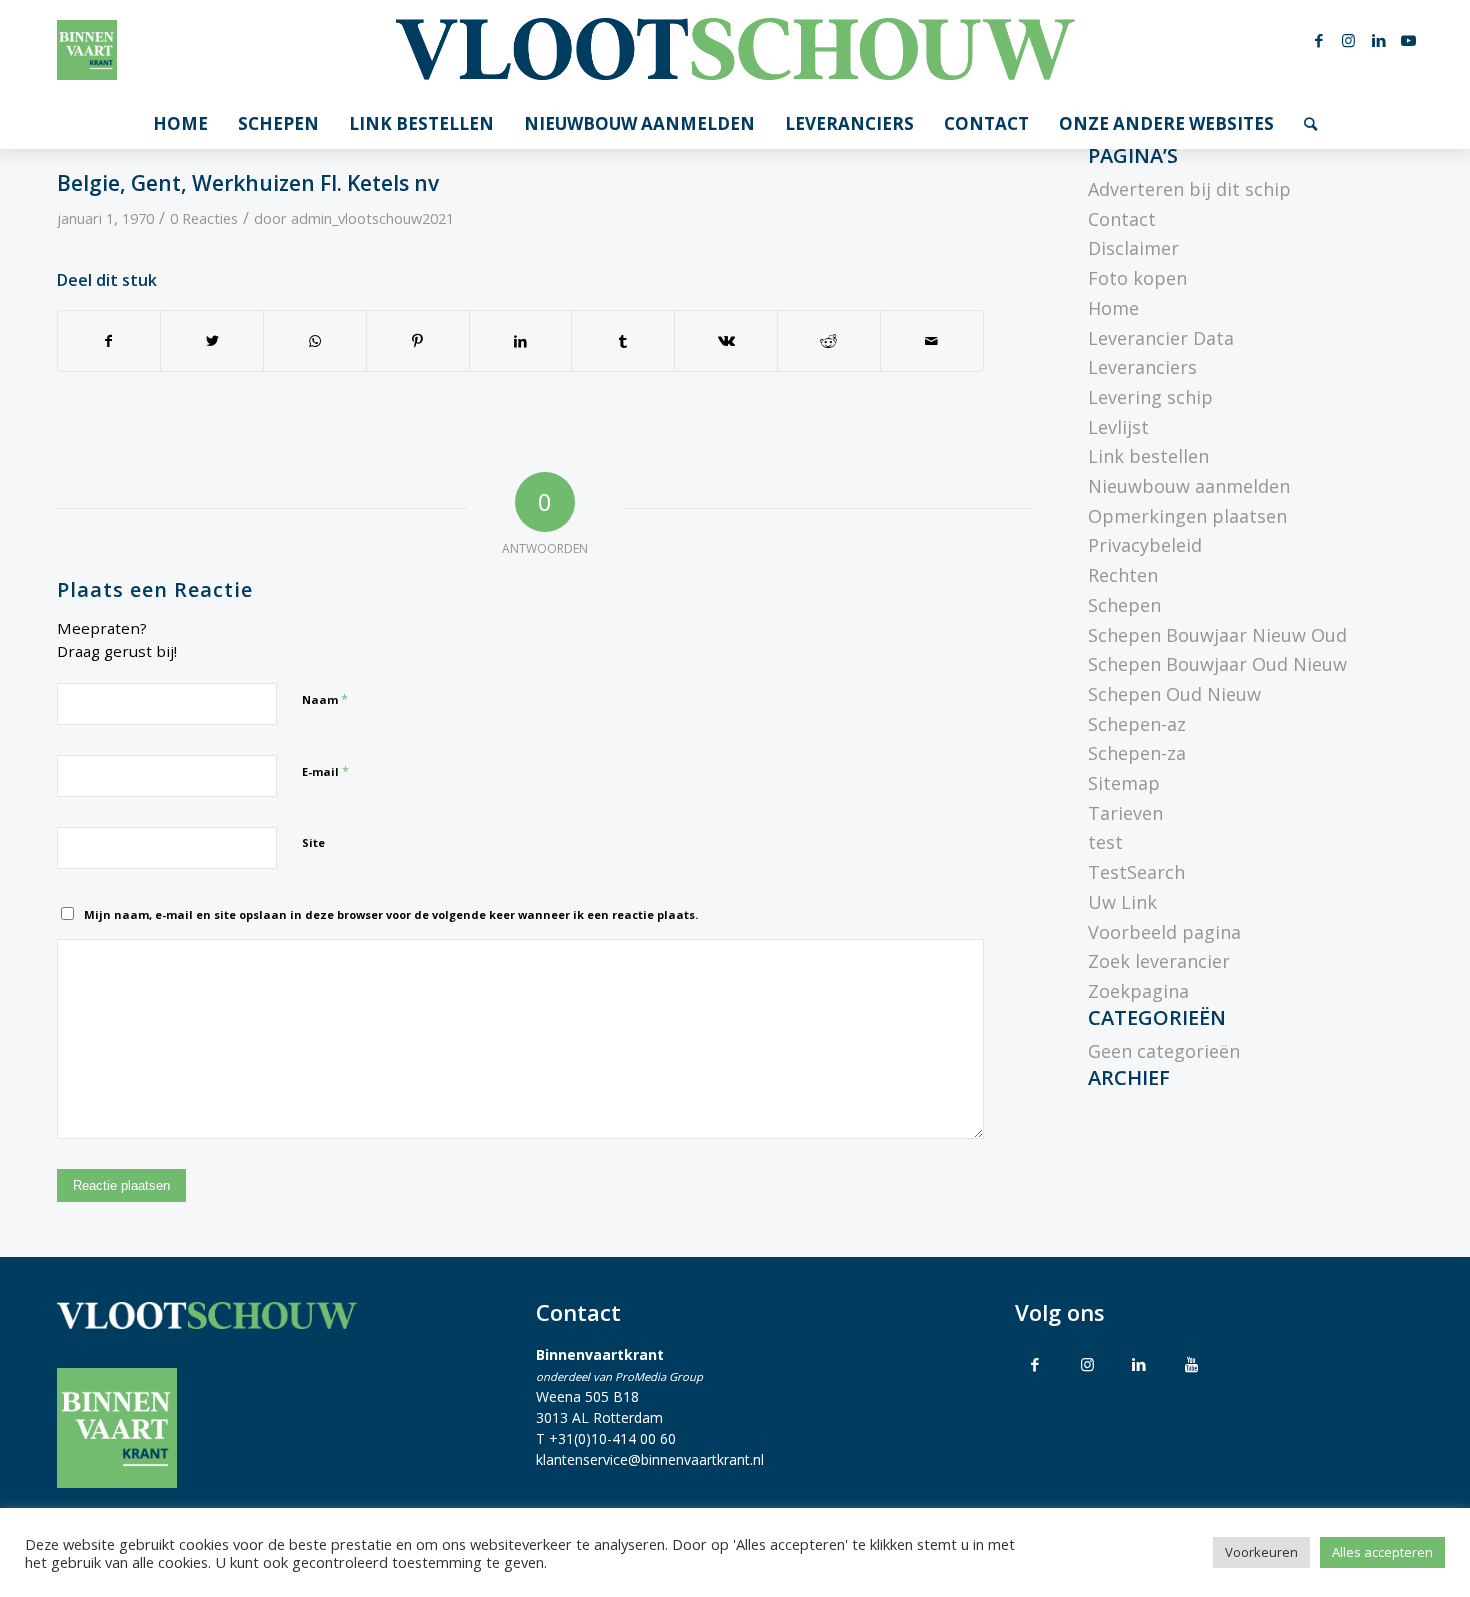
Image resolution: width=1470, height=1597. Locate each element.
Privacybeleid (1145, 545)
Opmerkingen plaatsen (1187, 516)
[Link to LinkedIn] (1139, 1364)
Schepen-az (1137, 724)
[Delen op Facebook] (109, 341)
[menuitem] (180, 124)
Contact (1122, 219)
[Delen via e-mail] (932, 341)
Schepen (1124, 605)
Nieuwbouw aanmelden (1189, 486)
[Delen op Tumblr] (623, 341)
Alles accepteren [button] (1382, 1552)
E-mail (325, 771)
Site (313, 842)
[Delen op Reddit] (829, 341)
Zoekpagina (1138, 991)
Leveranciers (1142, 367)
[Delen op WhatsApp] (315, 341)
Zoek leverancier (1159, 961)
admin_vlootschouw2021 (372, 218)
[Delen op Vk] (726, 341)
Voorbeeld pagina (1164, 932)
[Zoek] (1310, 124)
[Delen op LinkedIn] (521, 341)
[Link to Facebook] (1035, 1364)
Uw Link (1122, 902)
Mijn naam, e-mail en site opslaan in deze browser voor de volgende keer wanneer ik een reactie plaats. (391, 914)
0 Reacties (204, 218)
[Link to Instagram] (1087, 1364)
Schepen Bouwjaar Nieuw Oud (1217, 635)
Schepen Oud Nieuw (1174, 694)
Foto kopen (1137, 278)
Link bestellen (1148, 456)
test (1105, 842)
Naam (325, 699)
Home (1113, 308)
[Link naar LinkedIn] (1379, 40)
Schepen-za (1137, 753)
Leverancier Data (1161, 338)
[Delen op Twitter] (212, 341)
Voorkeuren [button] (1261, 1552)
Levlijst (1118, 427)
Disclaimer (1133, 248)
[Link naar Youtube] (1409, 40)
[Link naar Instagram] (1349, 40)
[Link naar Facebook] (1319, 40)
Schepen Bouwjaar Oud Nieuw (1217, 664)
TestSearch (1136, 872)
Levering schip (1150, 397)
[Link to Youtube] (1191, 1364)
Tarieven (1125, 813)
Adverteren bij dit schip (1189, 189)
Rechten (1123, 575)
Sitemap (1124, 783)
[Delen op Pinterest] (418, 341)
